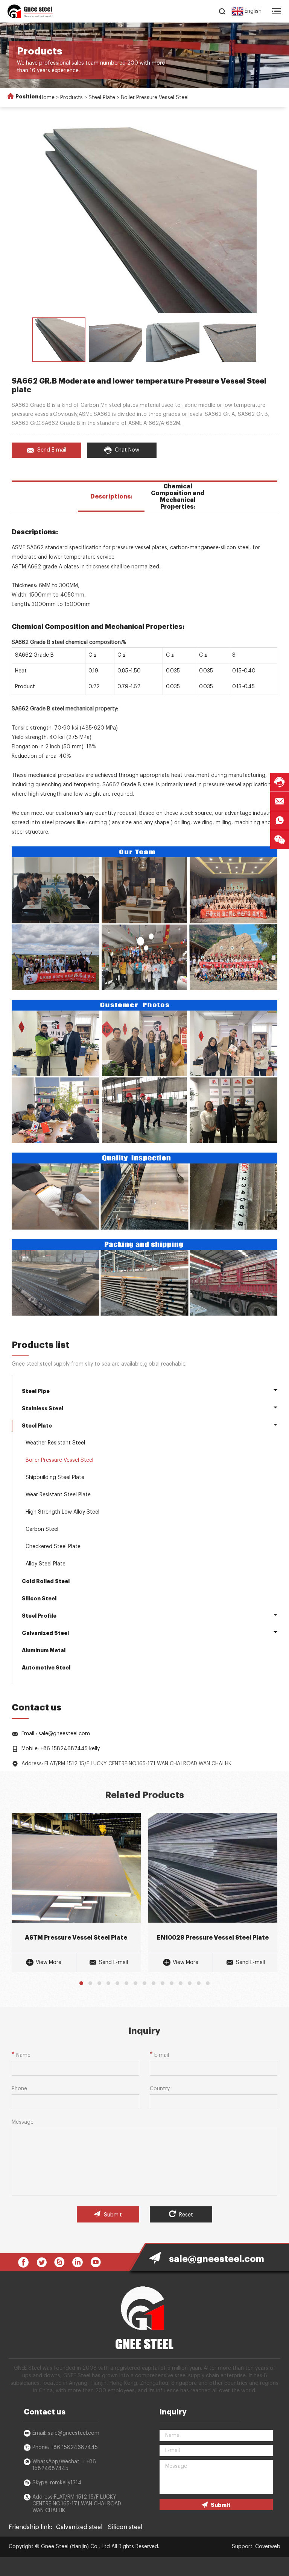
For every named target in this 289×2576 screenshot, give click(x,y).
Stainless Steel (43, 1408)
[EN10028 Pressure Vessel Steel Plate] (213, 1868)
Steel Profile (39, 1616)
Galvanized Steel (45, 1633)
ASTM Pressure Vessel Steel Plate (76, 1938)
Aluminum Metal (44, 1650)
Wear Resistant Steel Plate (58, 1495)
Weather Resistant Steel (55, 1443)
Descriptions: (111, 497)
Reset (185, 2215)
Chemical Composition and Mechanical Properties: (178, 497)
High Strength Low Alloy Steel (62, 1512)
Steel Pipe (36, 1391)
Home (47, 98)
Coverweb (268, 2547)
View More (49, 1963)
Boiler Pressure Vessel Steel (155, 98)
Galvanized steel (79, 2527)
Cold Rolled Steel (46, 1581)
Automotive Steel (46, 1668)
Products (71, 98)
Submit (112, 2215)
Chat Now (127, 450)
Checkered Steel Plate (53, 1547)
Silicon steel (125, 2527)
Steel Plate (102, 98)
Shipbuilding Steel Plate (55, 1478)
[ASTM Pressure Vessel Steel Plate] (76, 1868)
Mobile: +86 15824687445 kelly (61, 1749)
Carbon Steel (42, 1529)
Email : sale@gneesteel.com (56, 1734)
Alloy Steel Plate (46, 1564)
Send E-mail (52, 450)
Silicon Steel (39, 1598)
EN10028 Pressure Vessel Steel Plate (213, 1938)
